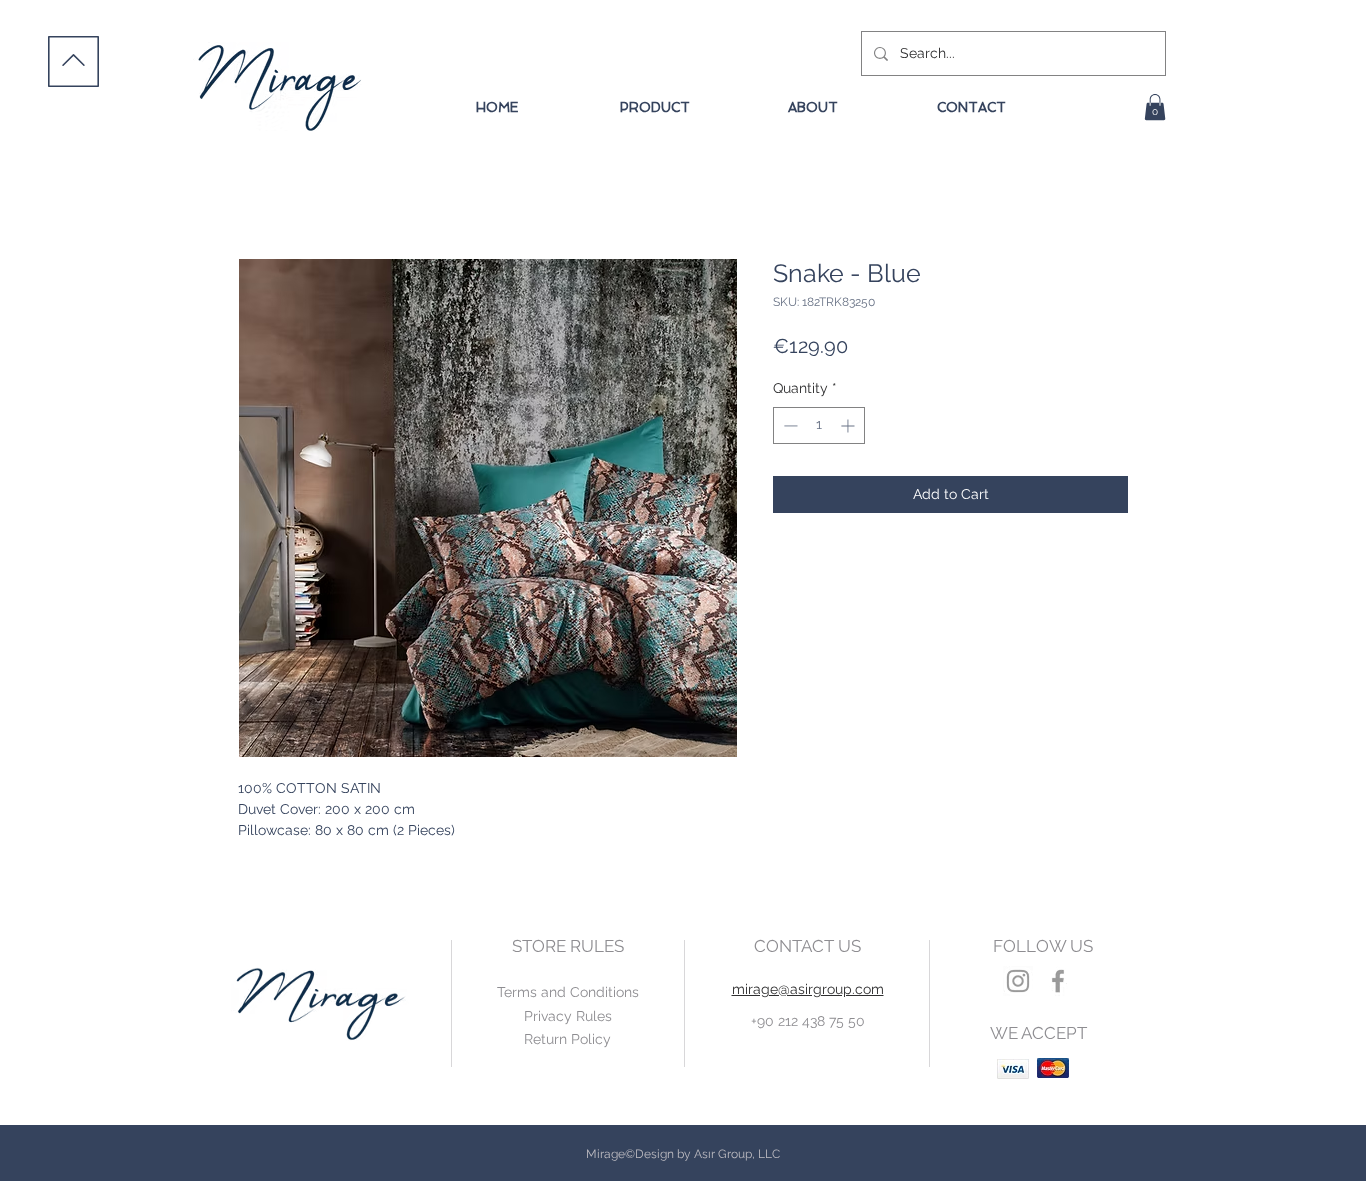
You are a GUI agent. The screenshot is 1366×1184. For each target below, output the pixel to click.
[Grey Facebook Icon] (1058, 981)
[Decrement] (788, 425)
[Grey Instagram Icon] (1018, 981)
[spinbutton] (819, 425)
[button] (1155, 107)
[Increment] (849, 425)
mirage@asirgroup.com (808, 989)
